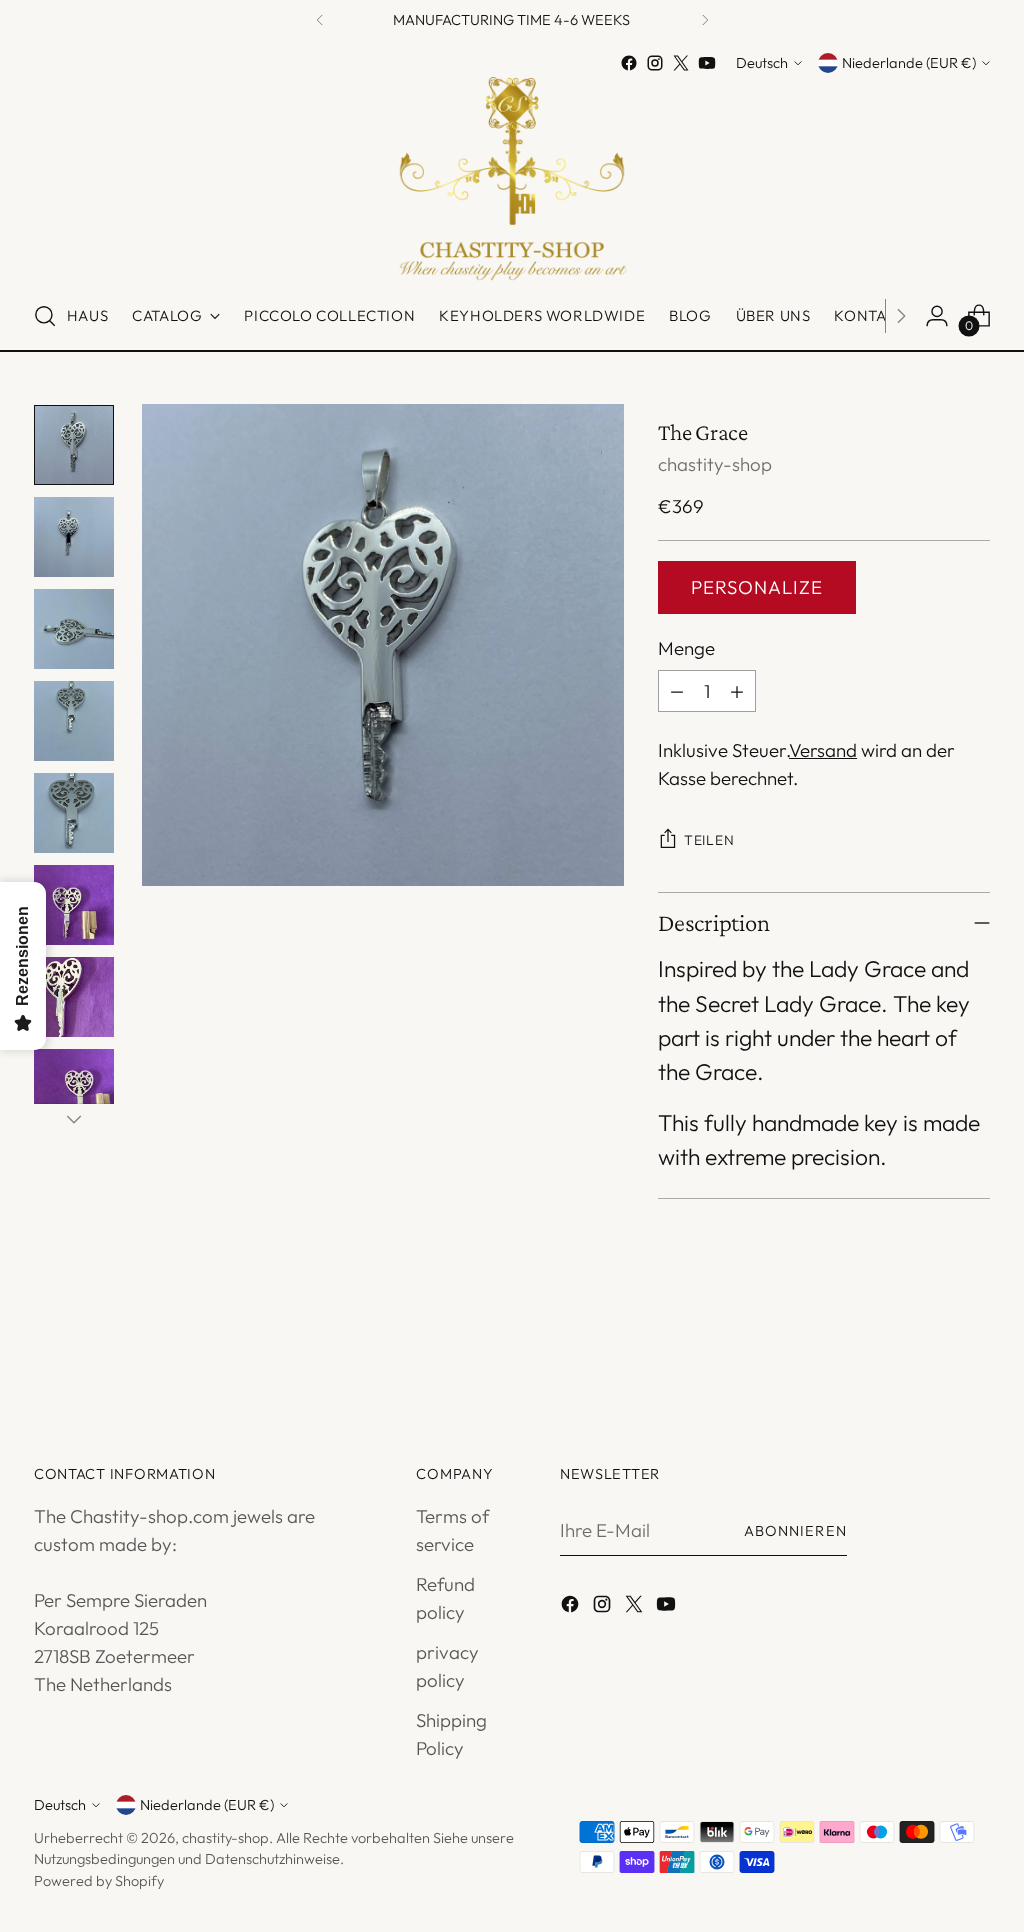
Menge (686, 648)
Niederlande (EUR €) (909, 62)
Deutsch (762, 62)
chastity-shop (715, 464)
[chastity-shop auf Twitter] (681, 63)
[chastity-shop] (512, 179)
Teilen (709, 840)
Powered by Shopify (99, 1880)
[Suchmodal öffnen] (45, 316)
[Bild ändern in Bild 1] (74, 445)
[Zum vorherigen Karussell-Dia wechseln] (927, 1349)
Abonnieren (795, 1530)
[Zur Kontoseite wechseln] (937, 316)
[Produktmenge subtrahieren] (677, 691)
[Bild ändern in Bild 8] (74, 1089)
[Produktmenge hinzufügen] (737, 691)
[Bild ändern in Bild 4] (74, 721)
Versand (823, 750)
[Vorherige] (320, 20)
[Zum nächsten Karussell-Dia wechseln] (973, 1348)
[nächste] (705, 20)
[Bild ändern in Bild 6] (74, 905)
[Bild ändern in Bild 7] (74, 997)
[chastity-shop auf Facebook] (629, 63)
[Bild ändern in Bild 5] (74, 813)
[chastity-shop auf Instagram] (655, 63)
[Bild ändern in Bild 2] (74, 537)
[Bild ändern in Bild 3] (74, 629)
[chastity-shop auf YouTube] (707, 63)
